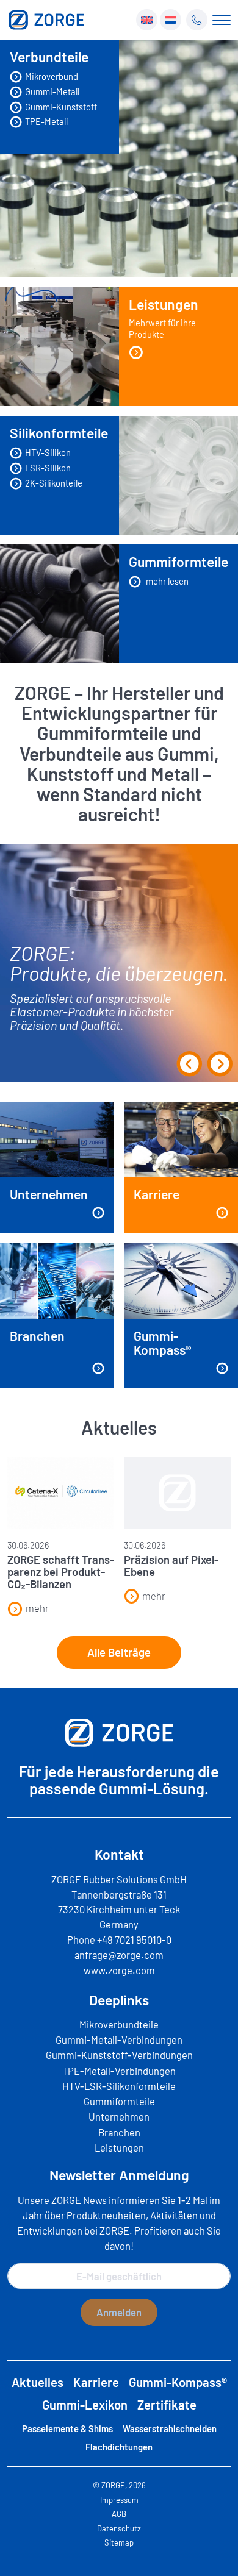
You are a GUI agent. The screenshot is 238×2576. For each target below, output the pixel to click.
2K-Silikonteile (54, 483)
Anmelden (119, 2312)
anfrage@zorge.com (119, 1955)
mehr (37, 1608)
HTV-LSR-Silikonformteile (119, 2086)
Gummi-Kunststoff (61, 107)
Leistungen (164, 318)
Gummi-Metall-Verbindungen (119, 2039)
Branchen (119, 2132)
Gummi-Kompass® (178, 2382)
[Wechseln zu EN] (147, 20)
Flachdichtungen (119, 2447)
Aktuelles (38, 2382)
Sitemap (119, 2542)
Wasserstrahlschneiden (170, 2428)
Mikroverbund (52, 76)
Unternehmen (119, 2116)
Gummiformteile (119, 2101)
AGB (119, 2514)
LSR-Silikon (48, 468)
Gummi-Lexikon (85, 2405)
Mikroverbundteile (119, 2024)
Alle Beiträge (119, 1652)
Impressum (119, 2500)
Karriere (96, 2382)
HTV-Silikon (48, 452)
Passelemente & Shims (67, 2428)
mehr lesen (166, 581)
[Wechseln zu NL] (171, 20)
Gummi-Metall (52, 91)
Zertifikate (167, 2405)
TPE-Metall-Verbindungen (119, 2071)
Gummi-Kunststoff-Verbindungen (119, 2055)
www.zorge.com (119, 1970)
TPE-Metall (46, 121)
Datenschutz (119, 2528)
